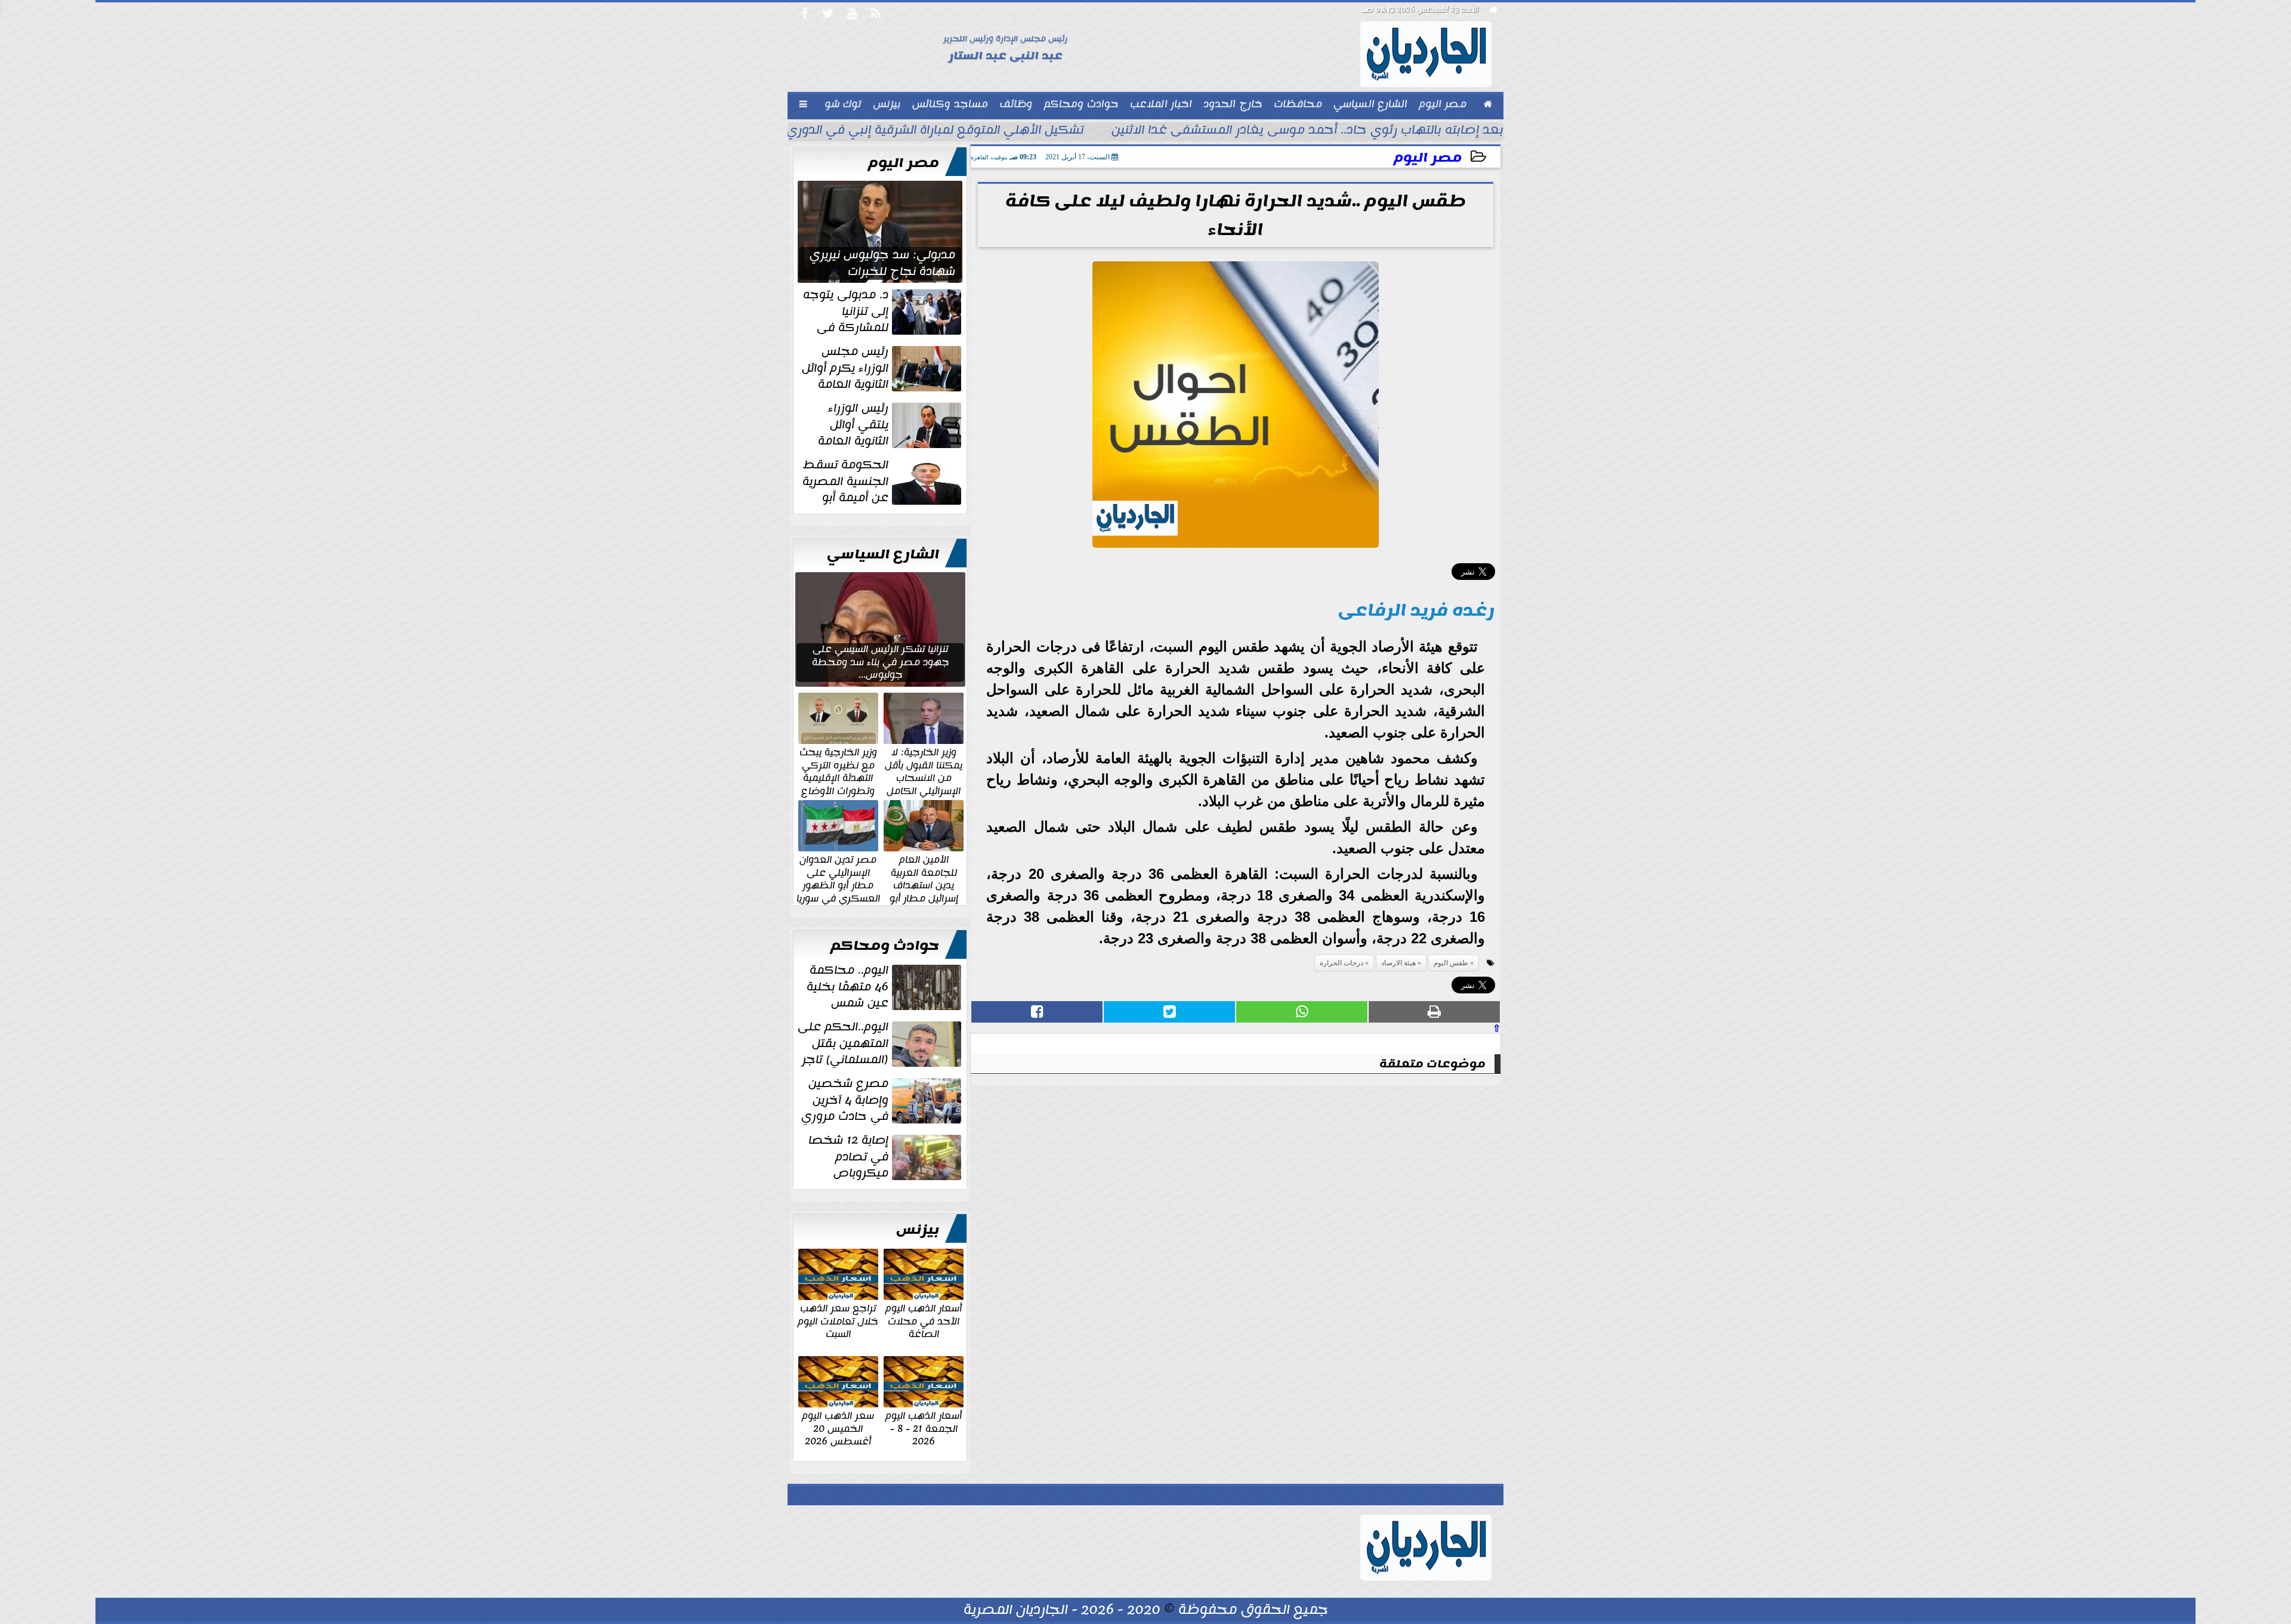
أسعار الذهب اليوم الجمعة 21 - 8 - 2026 (924, 1428)
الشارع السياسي (883, 554)
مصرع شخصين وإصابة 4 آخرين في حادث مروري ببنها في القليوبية (882, 1100)
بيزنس (918, 1230)
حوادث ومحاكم (885, 946)
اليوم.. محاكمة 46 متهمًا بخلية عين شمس (847, 987)
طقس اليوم (1451, 963)
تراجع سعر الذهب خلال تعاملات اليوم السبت (838, 1321)
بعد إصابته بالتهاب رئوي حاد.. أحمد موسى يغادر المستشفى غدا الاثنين (1307, 131)
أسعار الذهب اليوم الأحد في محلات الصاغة (924, 1321)
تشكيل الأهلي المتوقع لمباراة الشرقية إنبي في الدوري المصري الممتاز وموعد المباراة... (847, 131)
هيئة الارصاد (1398, 963)
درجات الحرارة (1341, 963)
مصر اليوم (1428, 158)
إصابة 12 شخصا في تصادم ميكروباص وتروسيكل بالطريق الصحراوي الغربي (886, 1157)
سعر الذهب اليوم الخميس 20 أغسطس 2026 (838, 1428)
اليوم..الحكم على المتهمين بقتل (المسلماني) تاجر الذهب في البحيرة (881, 1043)
